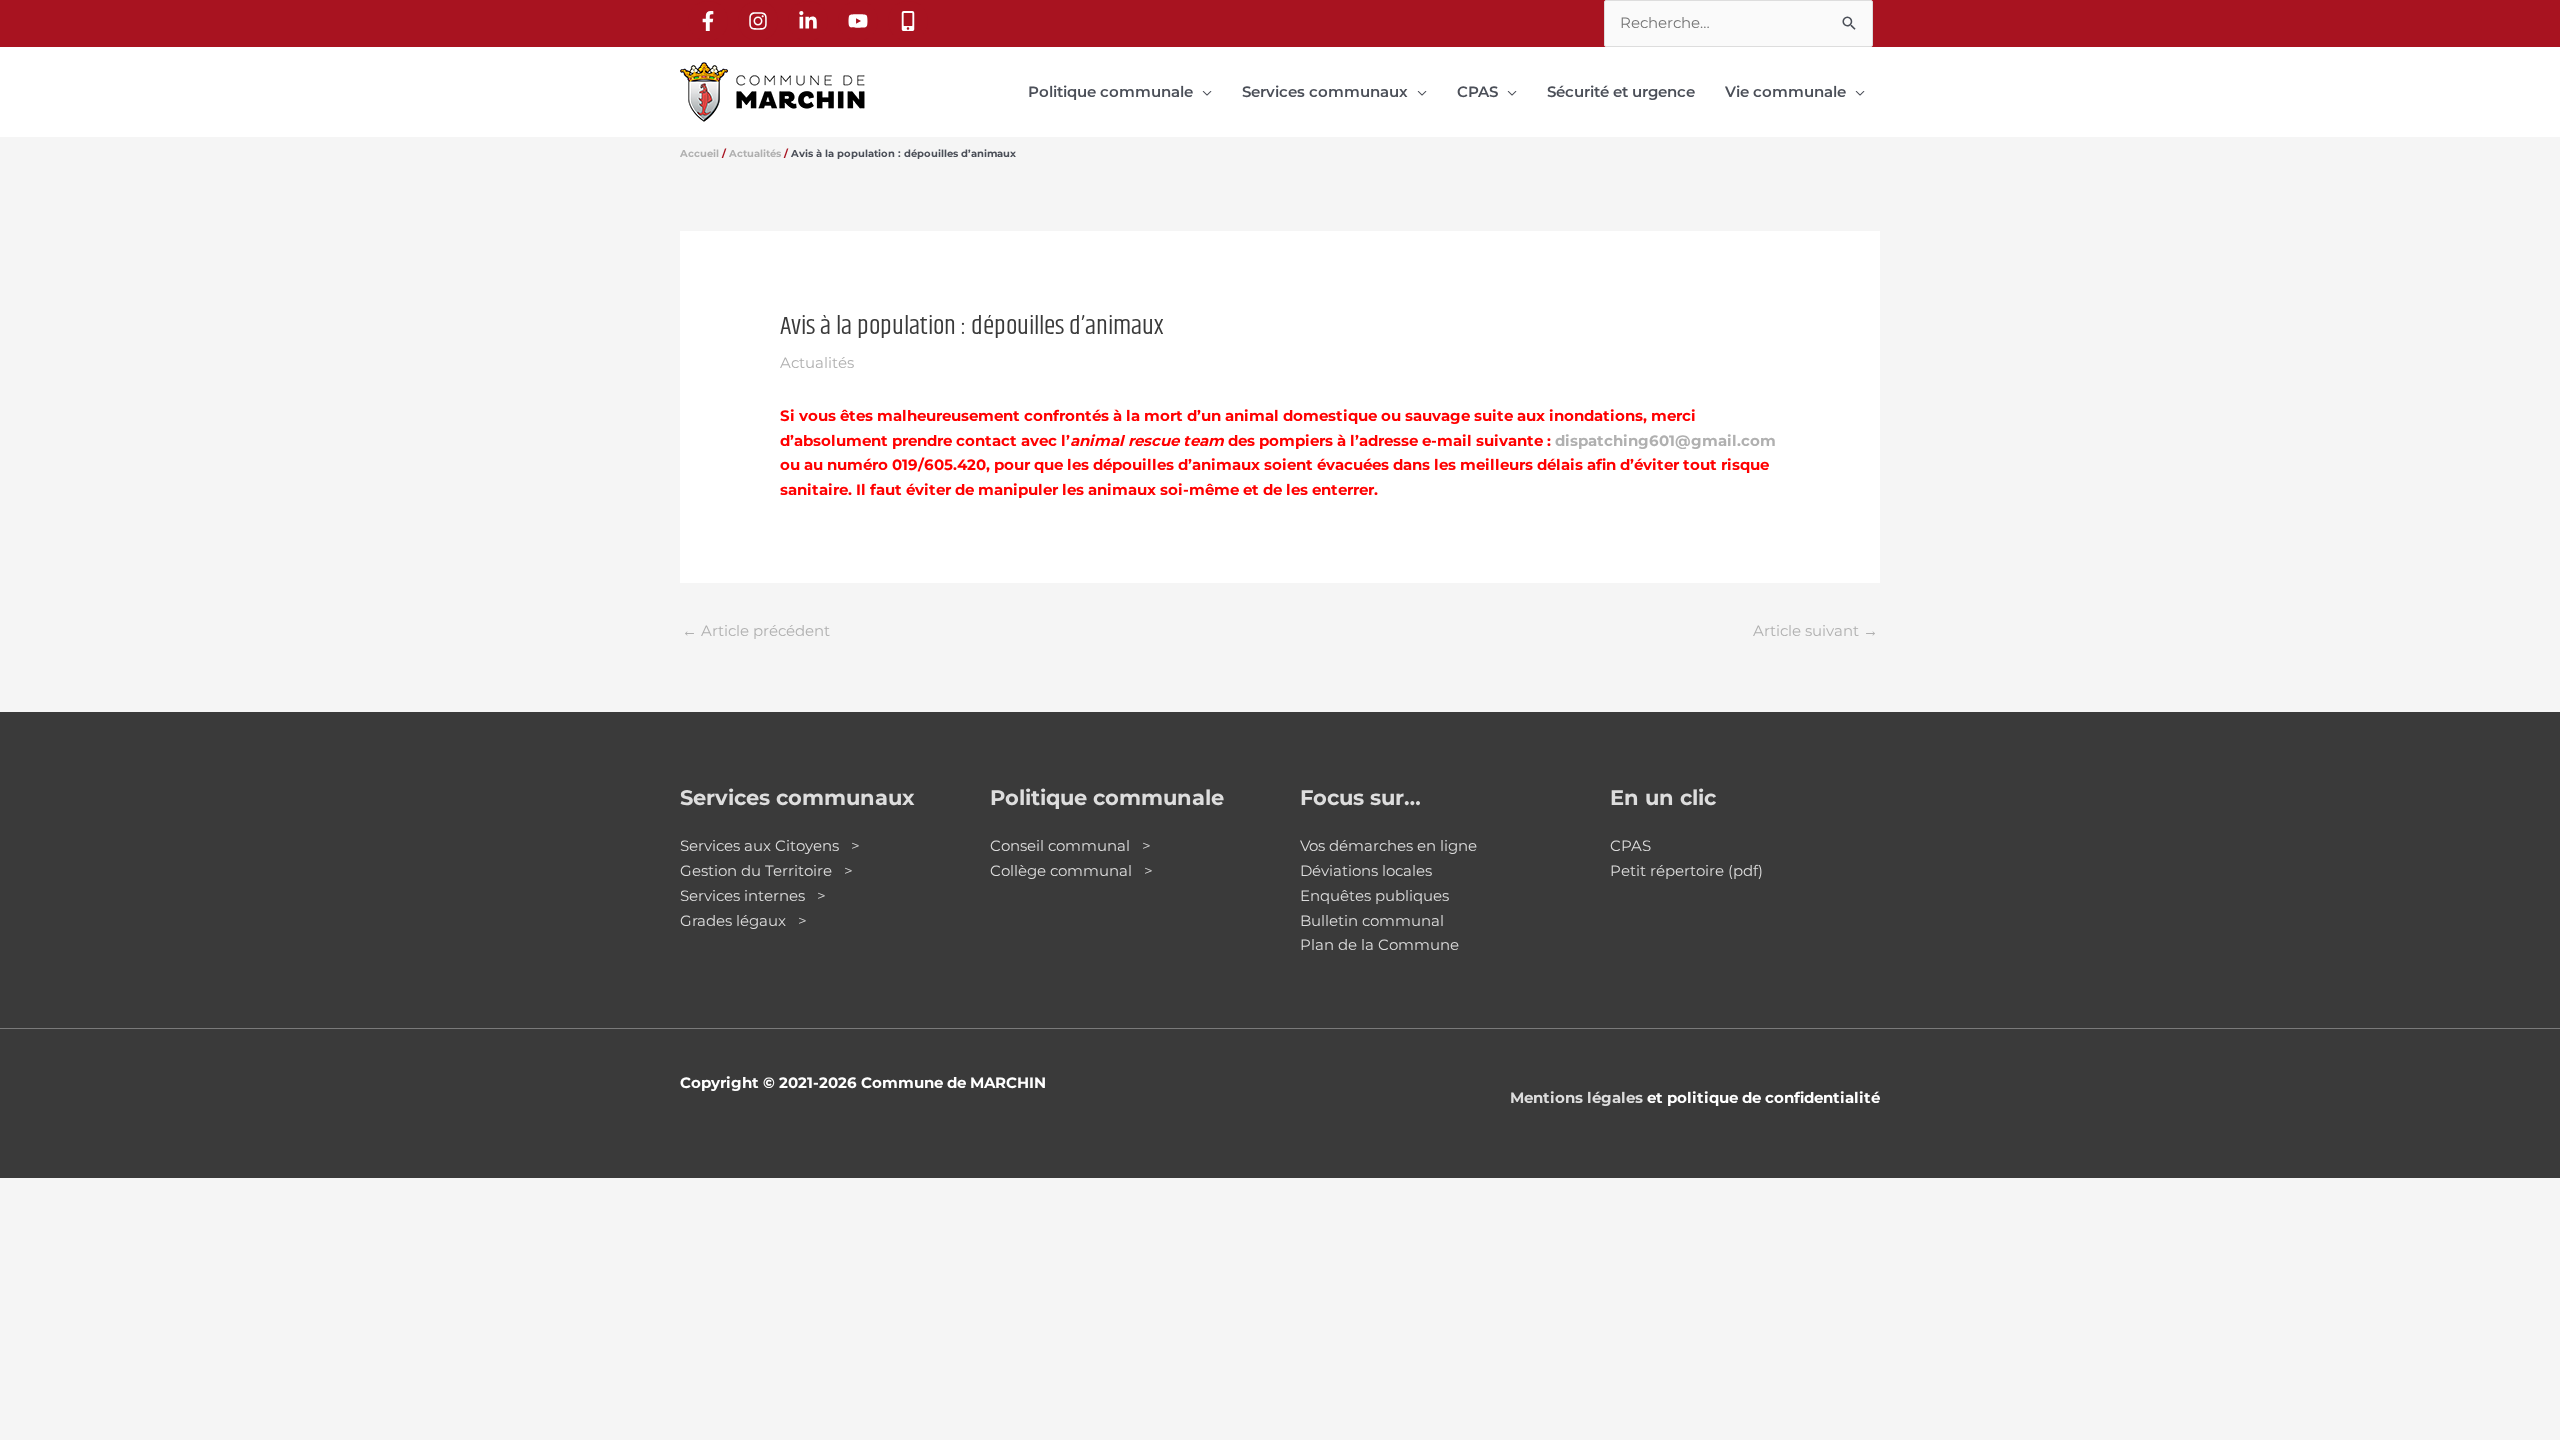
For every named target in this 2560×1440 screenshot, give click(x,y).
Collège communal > (1071, 870)
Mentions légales (1576, 1097)
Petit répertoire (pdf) (1686, 870)
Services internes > (753, 895)
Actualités (817, 362)
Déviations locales (1366, 870)
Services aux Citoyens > (770, 845)
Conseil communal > (1070, 845)
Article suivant (1815, 630)
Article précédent (756, 630)
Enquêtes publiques (1374, 895)
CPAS (1630, 845)
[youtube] (861, 21)
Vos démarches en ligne (1388, 845)
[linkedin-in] (811, 21)
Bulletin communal (1372, 920)
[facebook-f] (711, 21)
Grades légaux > (743, 920)
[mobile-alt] (911, 21)
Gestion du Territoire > (766, 870)
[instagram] (761, 21)
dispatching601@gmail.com (1665, 440)
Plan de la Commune (1379, 944)
